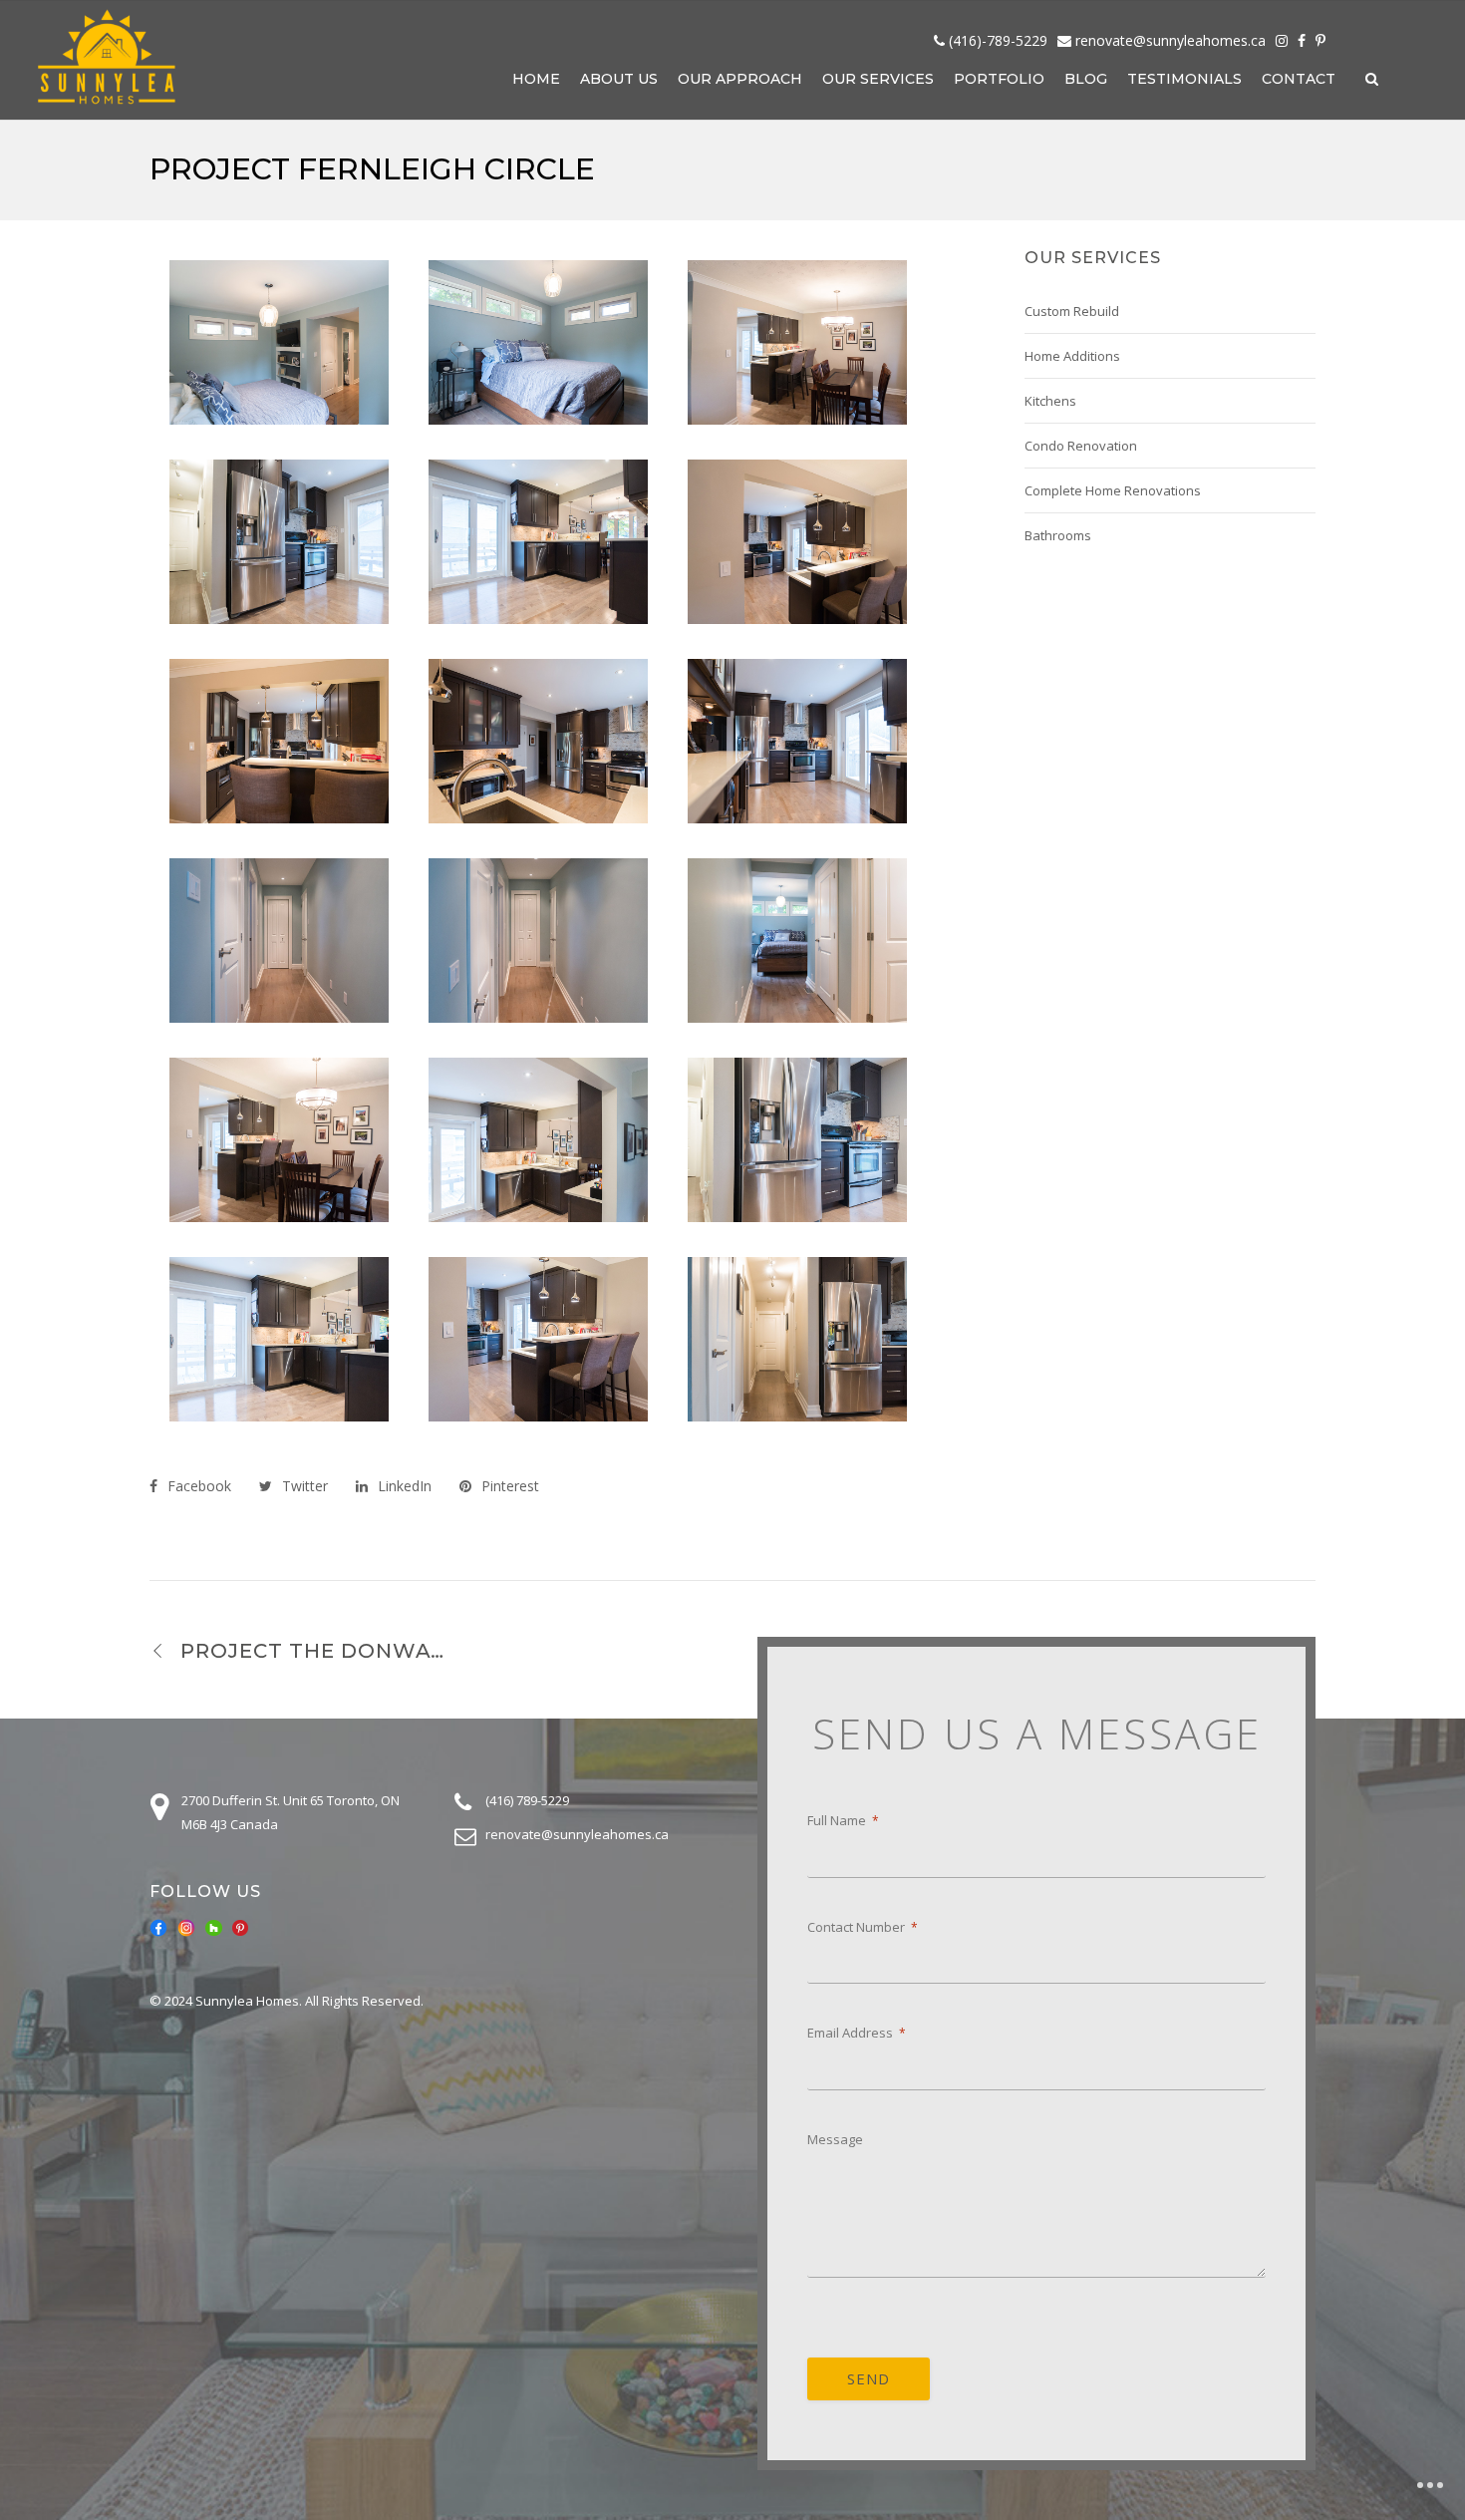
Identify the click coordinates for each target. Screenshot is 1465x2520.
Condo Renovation (1081, 446)
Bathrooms (1058, 535)
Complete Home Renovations (1113, 490)
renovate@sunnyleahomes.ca (1171, 40)
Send (869, 2378)
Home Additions (1072, 356)
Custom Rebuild (1072, 311)
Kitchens (1050, 401)
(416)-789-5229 (998, 40)
